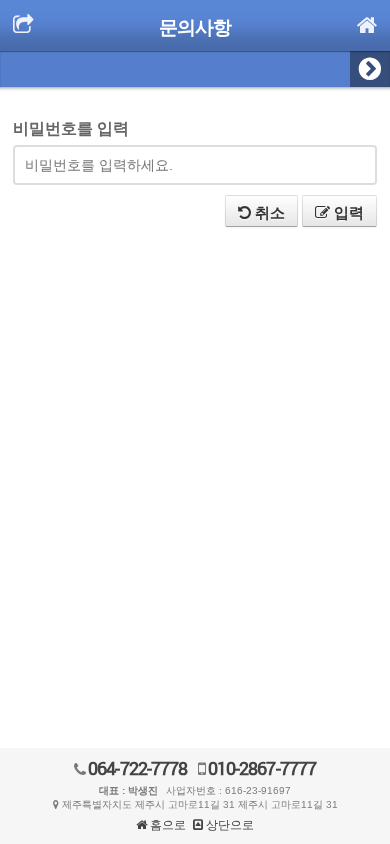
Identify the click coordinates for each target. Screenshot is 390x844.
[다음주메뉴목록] (370, 69)
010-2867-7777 (260, 768)
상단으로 (228, 825)
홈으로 (166, 825)
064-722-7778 (136, 768)
